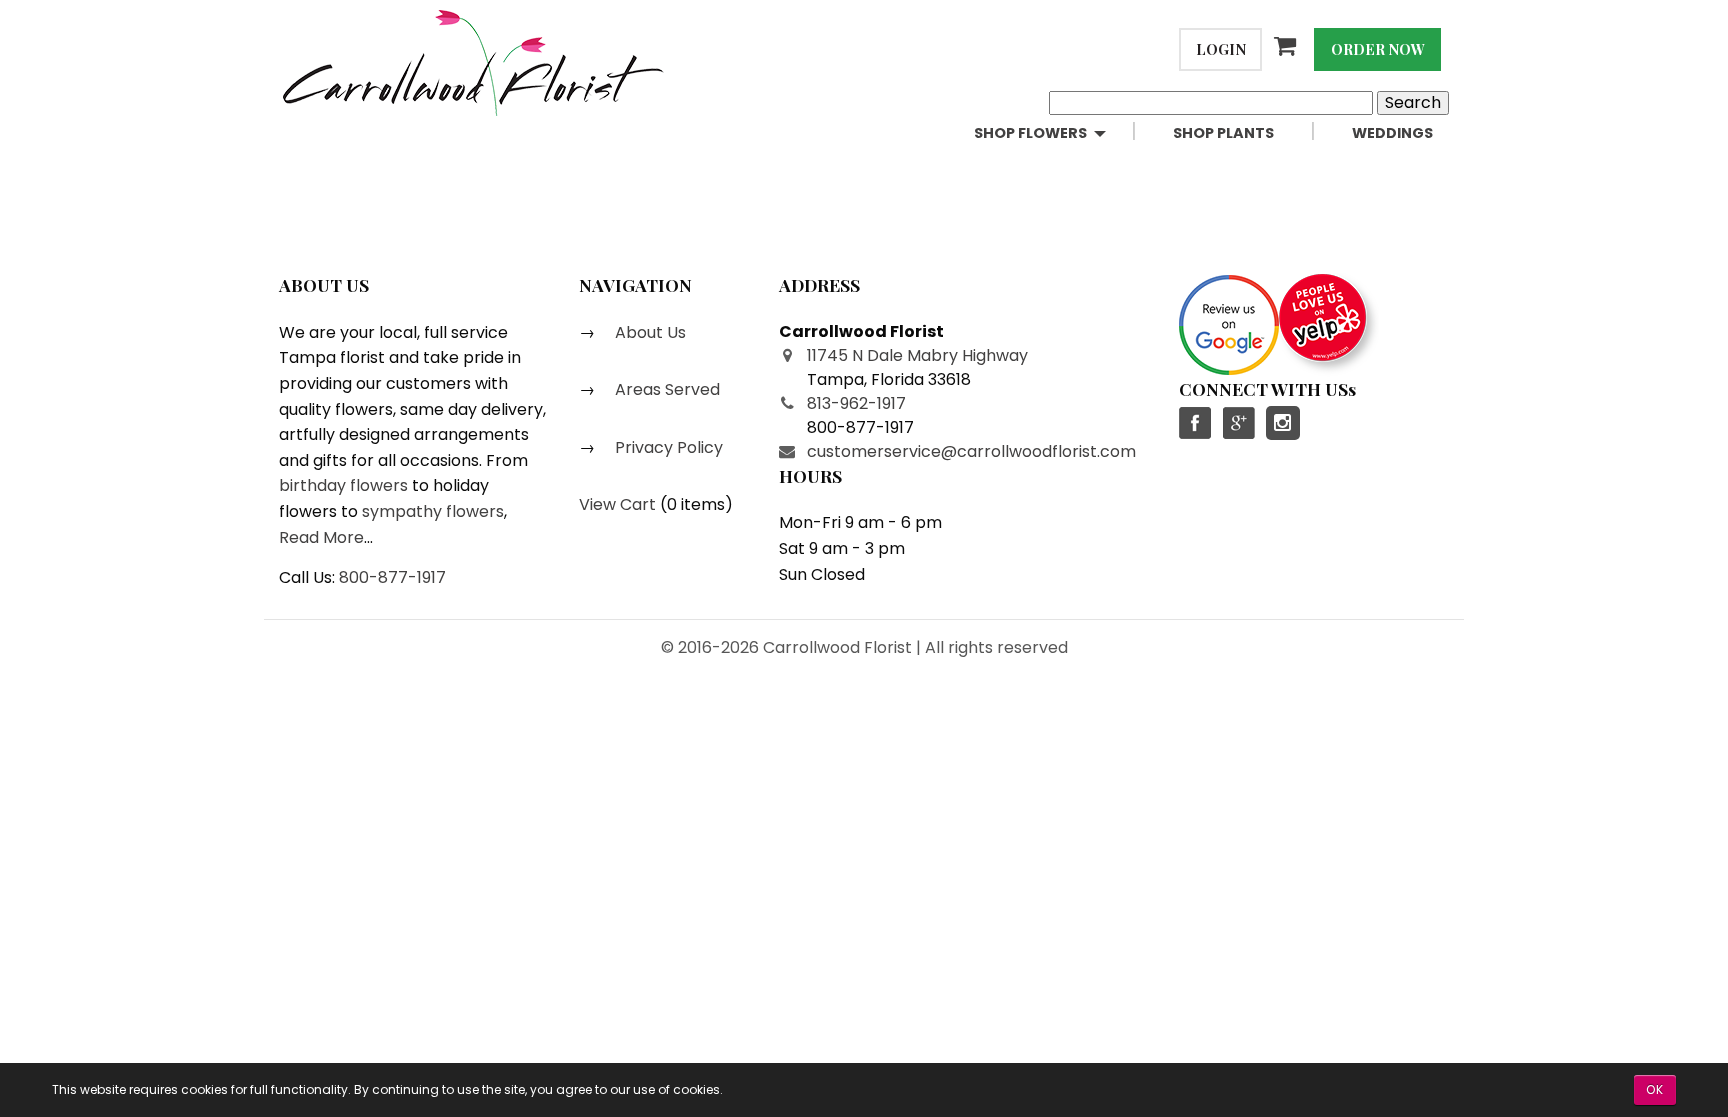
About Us (648, 332)
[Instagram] (1283, 423)
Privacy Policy (667, 447)
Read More (321, 537)
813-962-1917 (856, 403)
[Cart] (1288, 46)
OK (1655, 1089)
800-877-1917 (392, 577)
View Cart (617, 504)
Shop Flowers (1030, 133)
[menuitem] (1057, 133)
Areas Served (665, 389)
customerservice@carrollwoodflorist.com (971, 451)
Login (1221, 49)
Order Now (1378, 49)
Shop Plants (1223, 133)
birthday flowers (343, 485)
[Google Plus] (1238, 423)
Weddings (1392, 133)
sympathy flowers (433, 511)
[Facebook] (1196, 423)
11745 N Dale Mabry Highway (917, 355)
